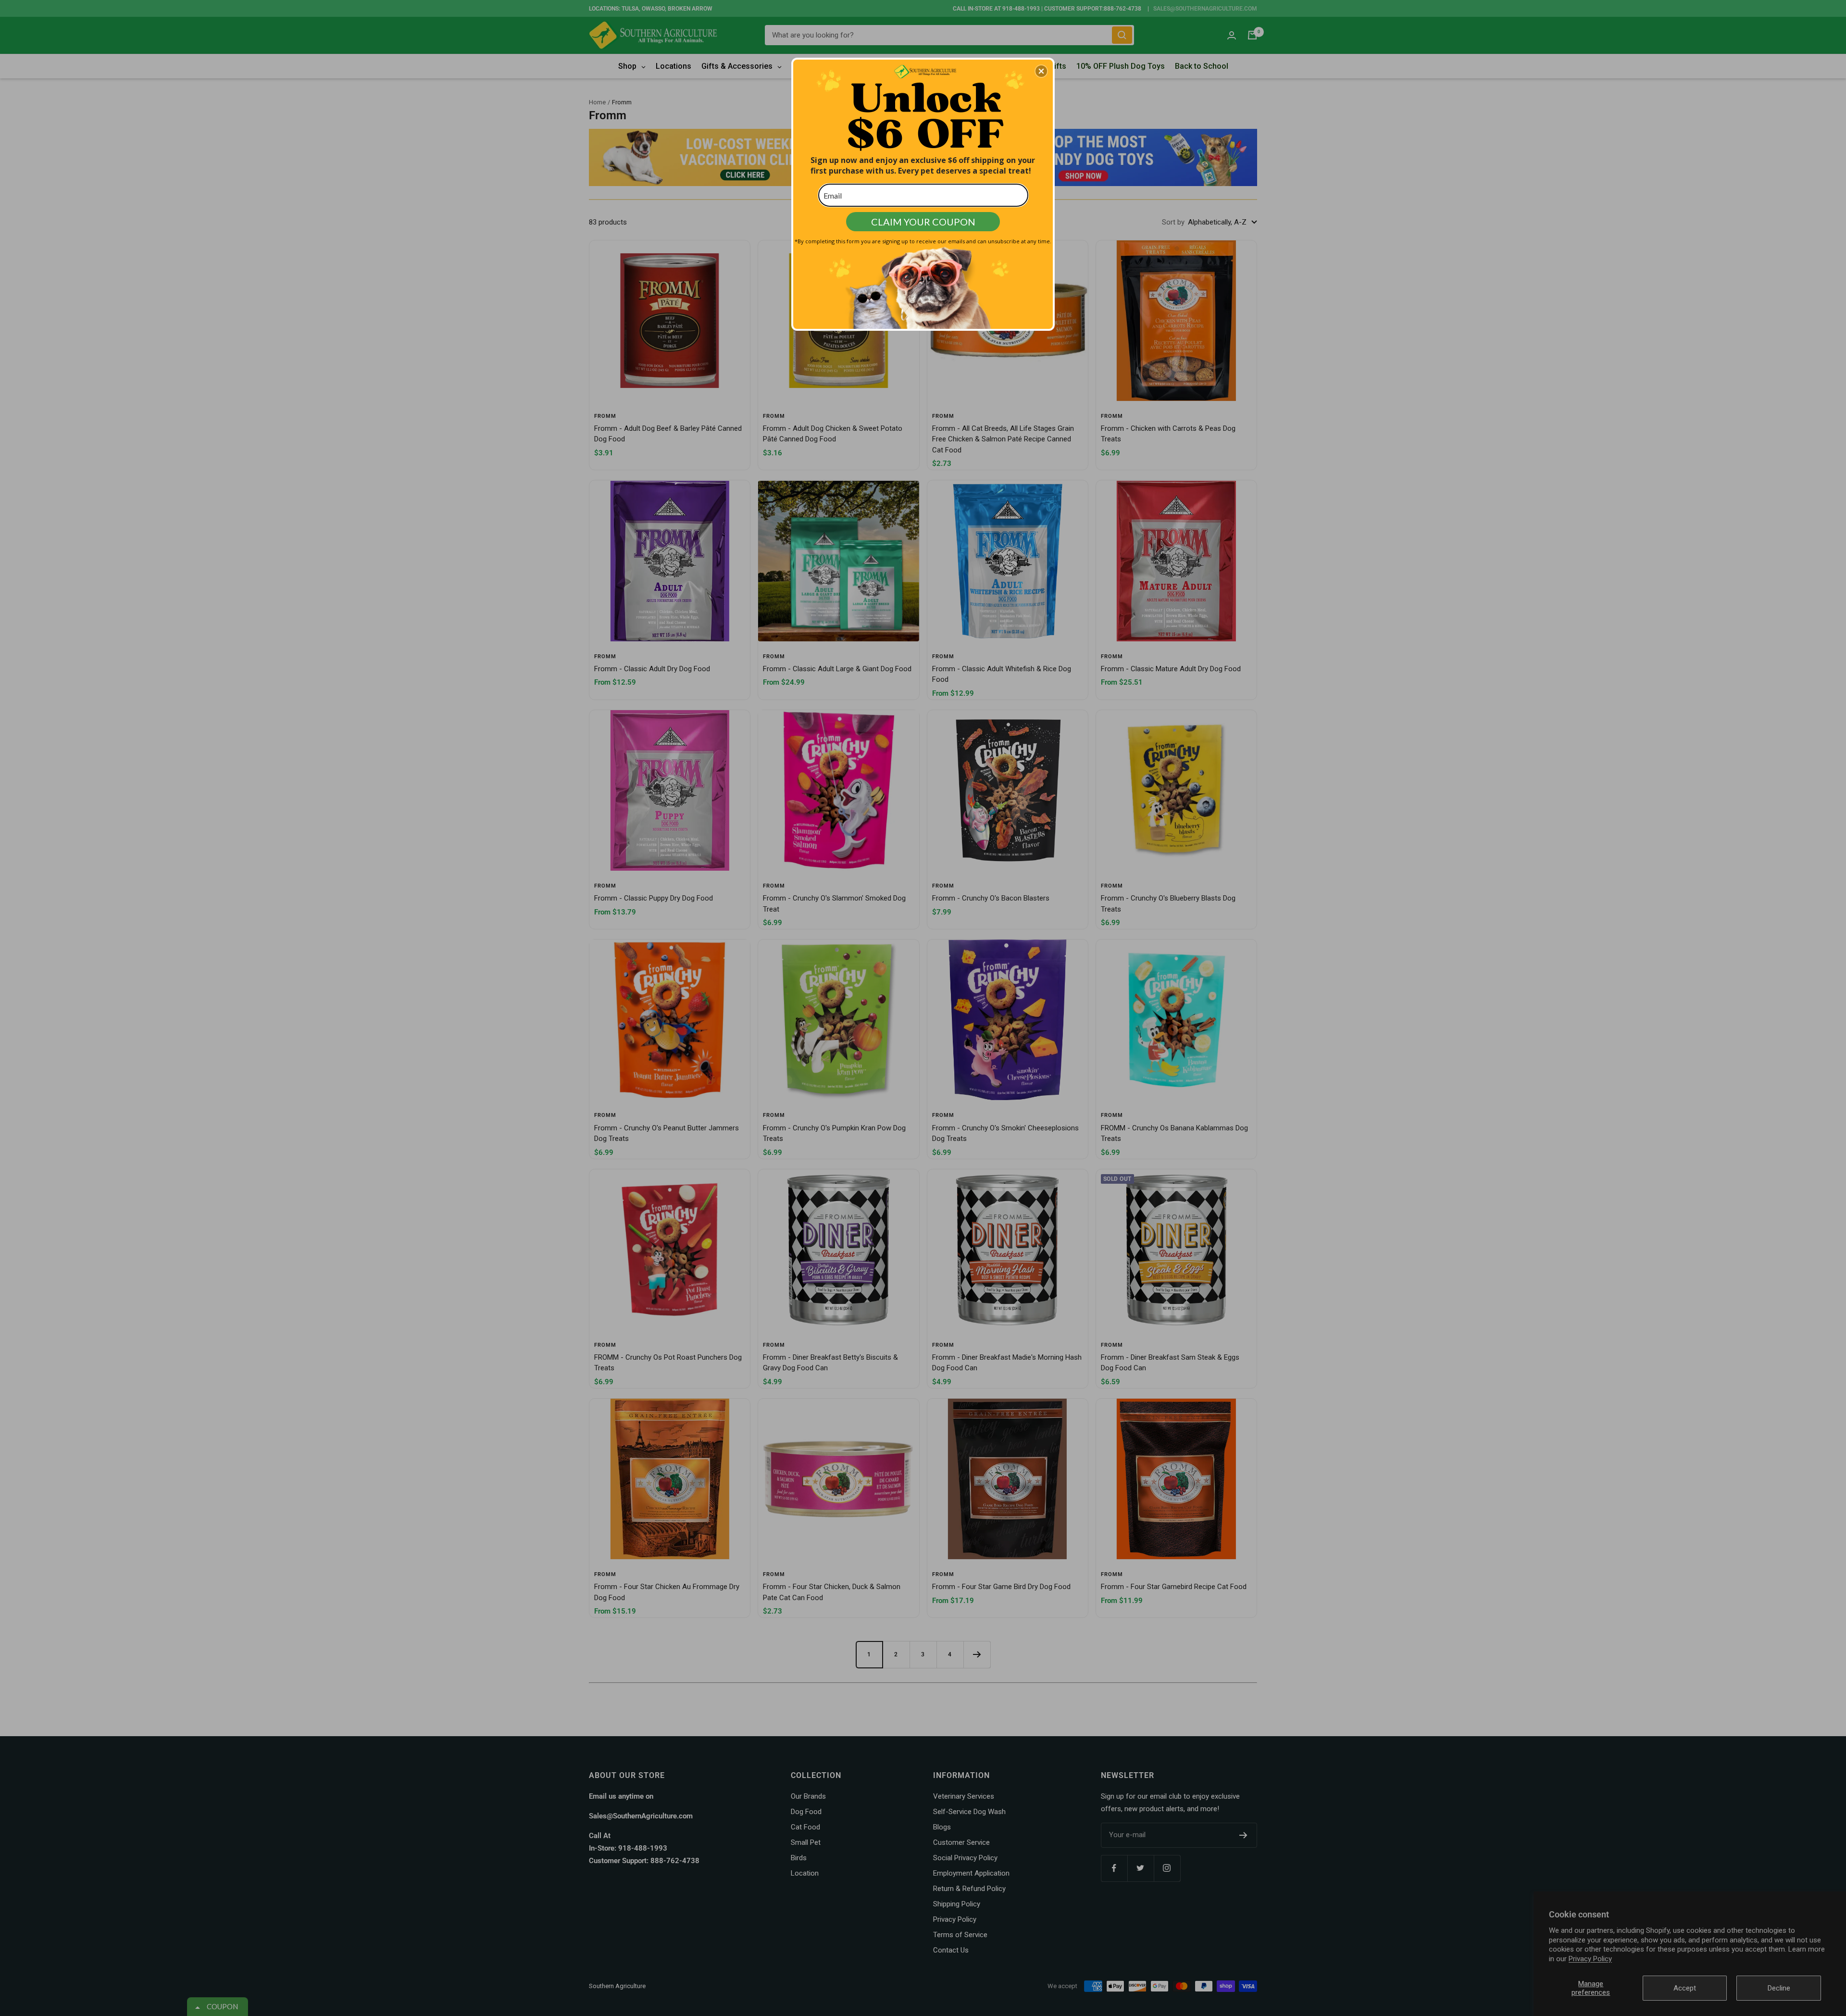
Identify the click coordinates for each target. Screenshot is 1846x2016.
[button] (1041, 71)
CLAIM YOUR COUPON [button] (923, 222)
